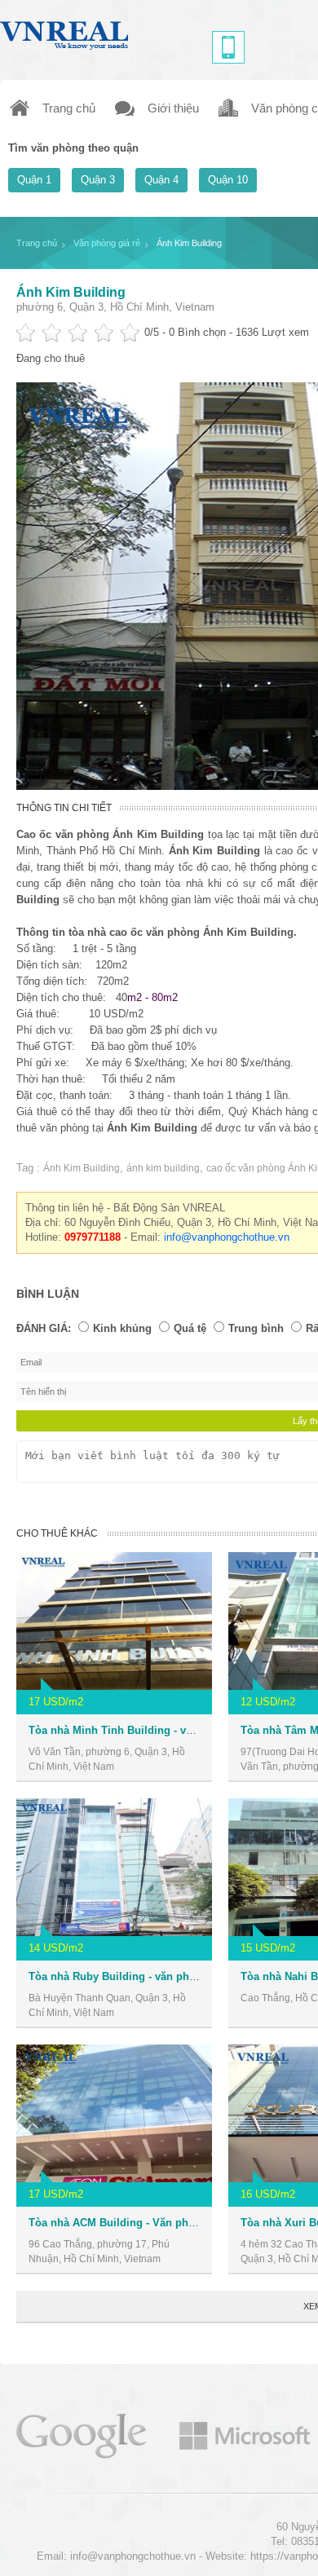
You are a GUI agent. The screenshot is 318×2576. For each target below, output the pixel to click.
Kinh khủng (122, 1328)
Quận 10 (228, 180)
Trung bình (256, 1328)
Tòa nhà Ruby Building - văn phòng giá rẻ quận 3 (153, 1976)
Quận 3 (98, 180)
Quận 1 (34, 180)
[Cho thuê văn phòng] (82, 2435)
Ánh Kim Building (71, 292)
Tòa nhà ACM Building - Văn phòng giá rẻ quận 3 (153, 2223)
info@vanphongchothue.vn (227, 1237)
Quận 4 (161, 180)
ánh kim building (163, 1168)
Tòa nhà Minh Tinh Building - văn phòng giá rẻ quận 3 (166, 1730)
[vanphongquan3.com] (65, 31)
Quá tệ (190, 1328)
